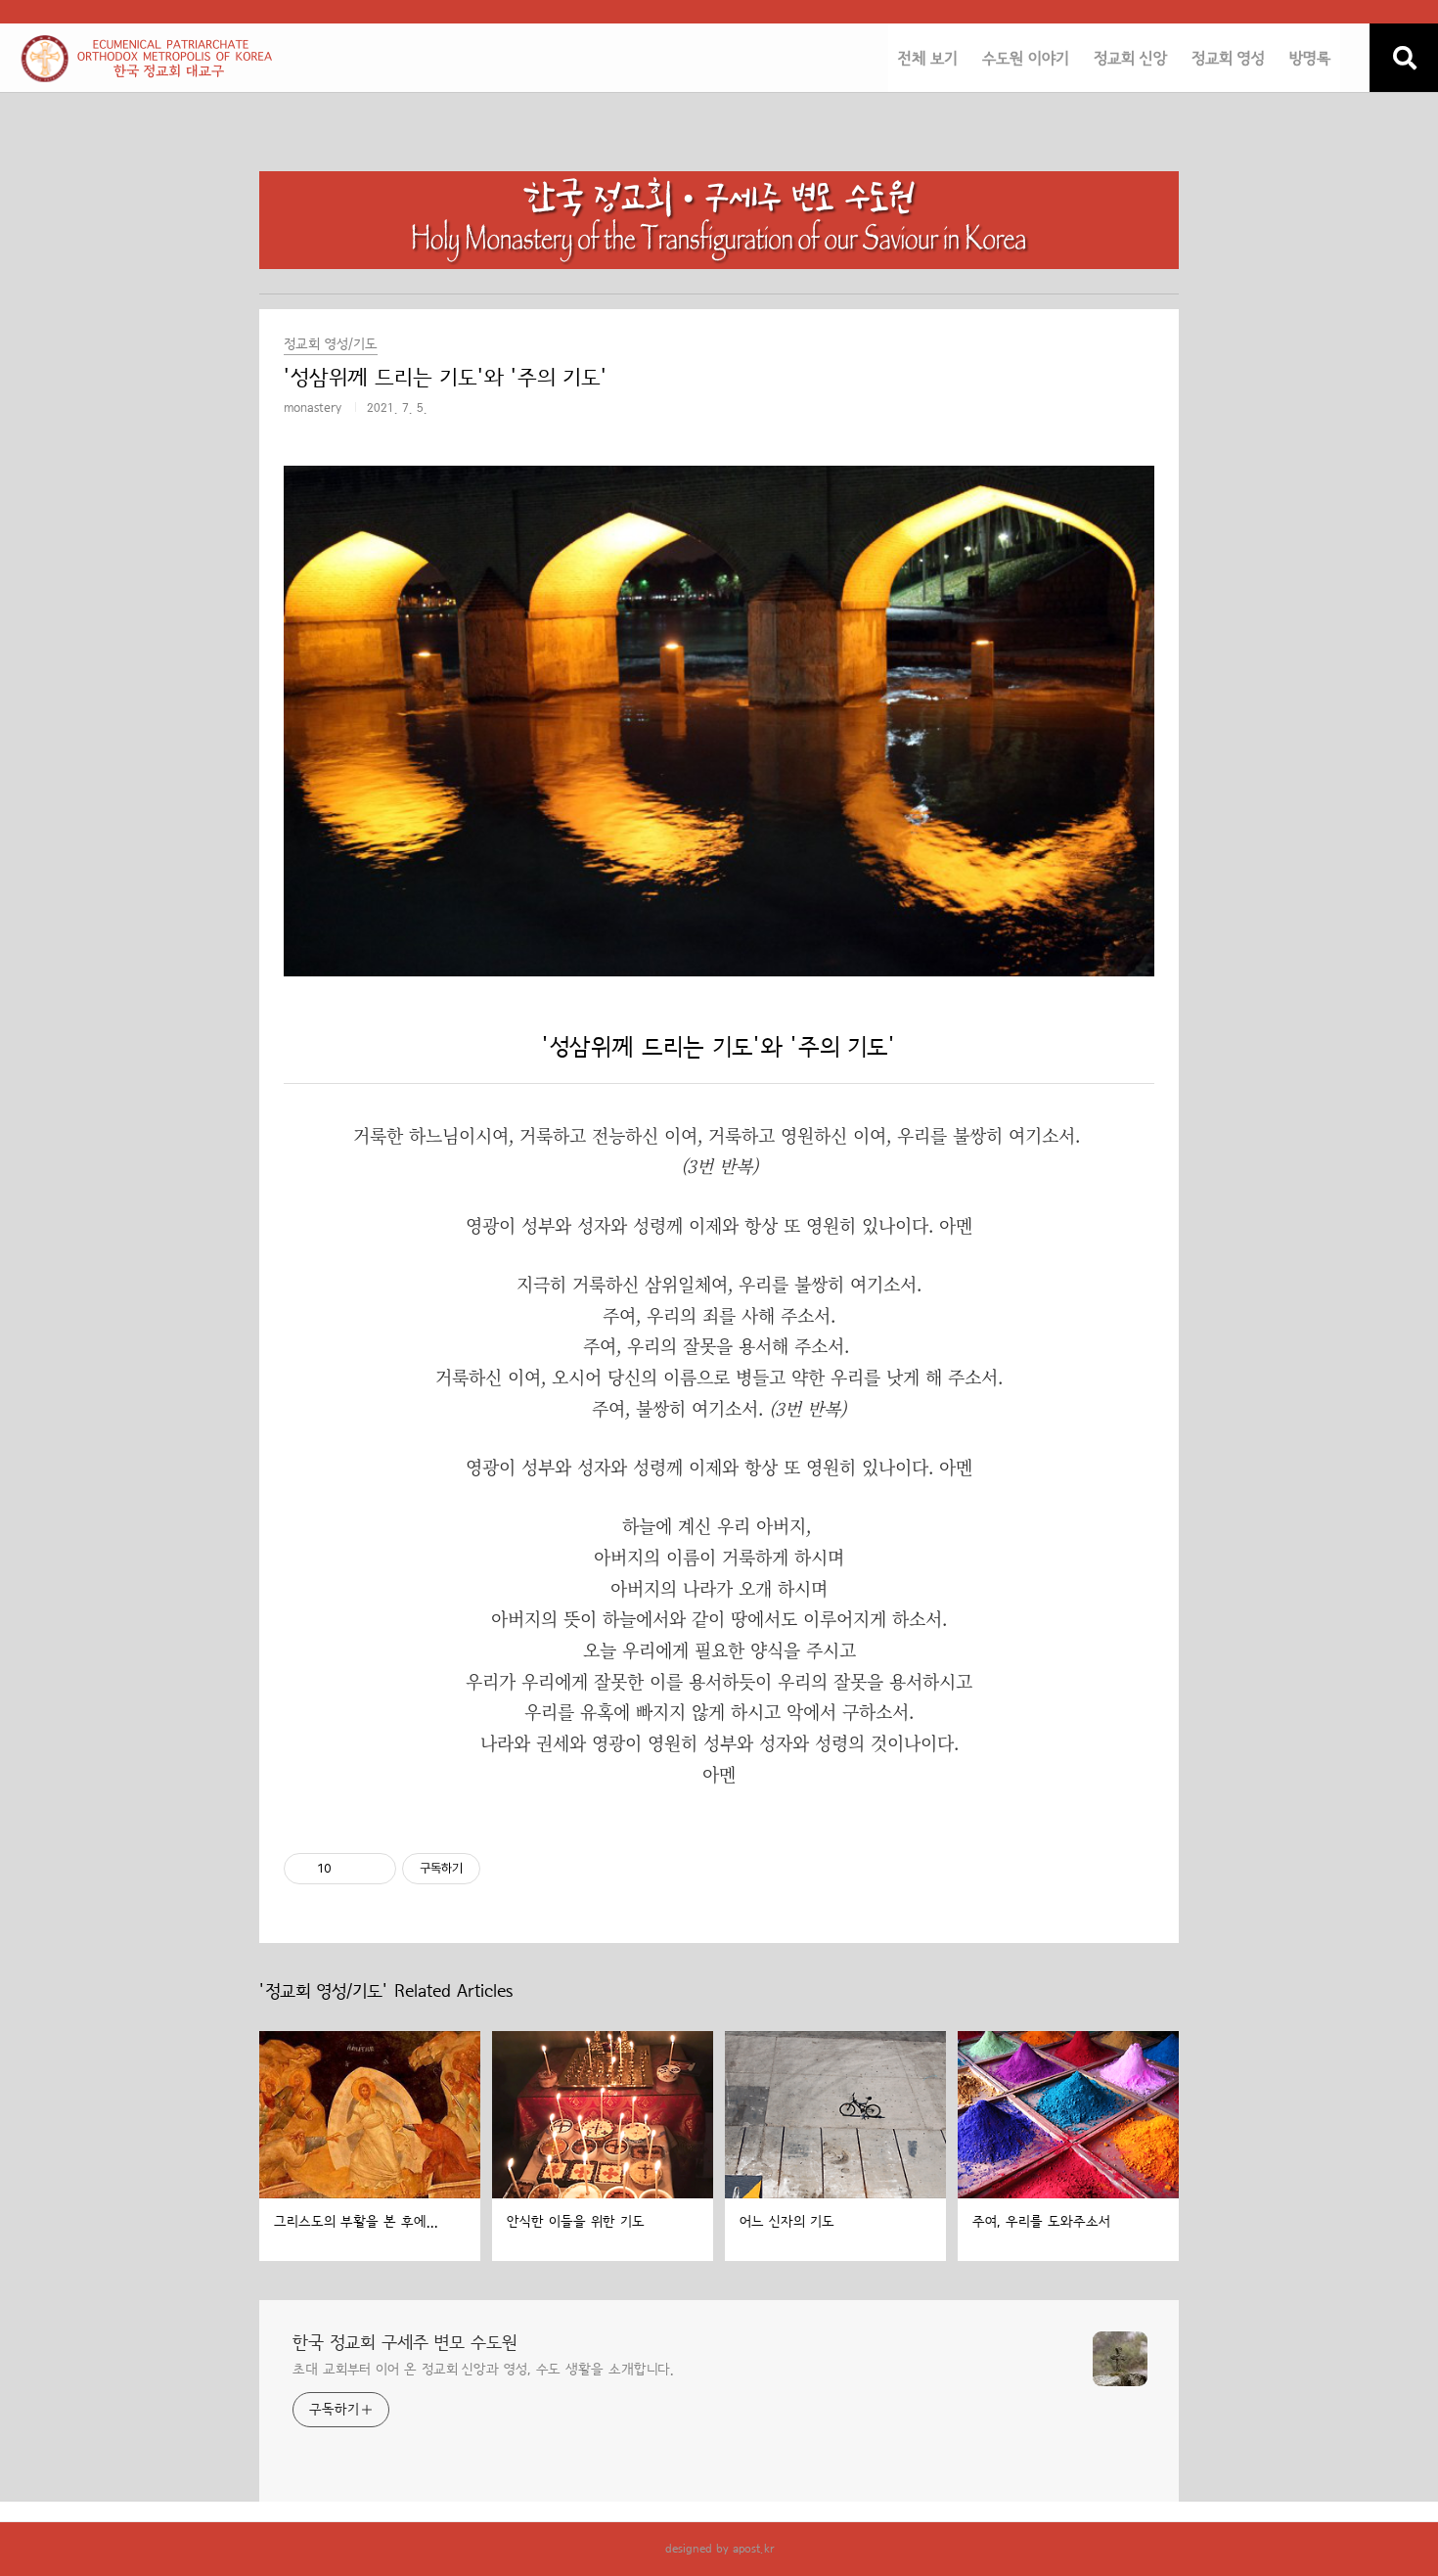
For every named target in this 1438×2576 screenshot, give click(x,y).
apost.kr (753, 2549)
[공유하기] (350, 1869)
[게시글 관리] (374, 1869)
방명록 (1310, 59)
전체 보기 (928, 59)
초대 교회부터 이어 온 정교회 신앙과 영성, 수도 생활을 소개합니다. (483, 2370)
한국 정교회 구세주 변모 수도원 (405, 2343)
